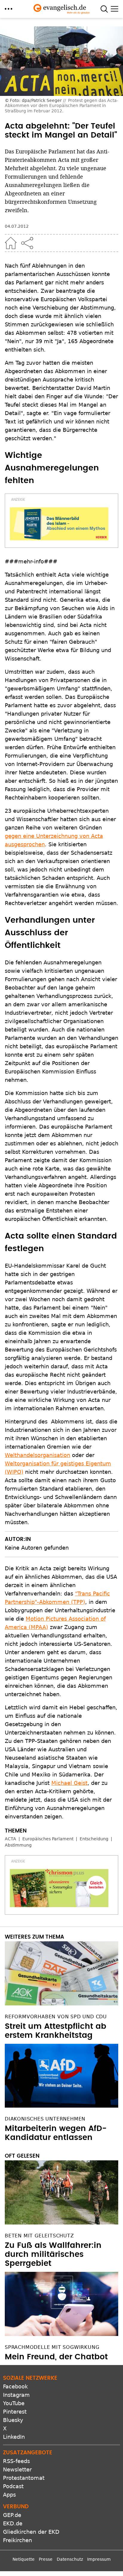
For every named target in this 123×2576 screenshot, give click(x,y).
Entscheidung (94, 1839)
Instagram (16, 2395)
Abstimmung (18, 1845)
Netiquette (24, 2559)
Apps (9, 2495)
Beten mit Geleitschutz (39, 2236)
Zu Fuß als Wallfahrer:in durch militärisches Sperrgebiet (53, 2254)
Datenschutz (70, 2559)
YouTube (14, 2403)
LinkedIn (14, 2437)
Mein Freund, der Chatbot (56, 2357)
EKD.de (13, 2523)
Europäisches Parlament (48, 1839)
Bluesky (13, 2420)
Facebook (15, 2386)
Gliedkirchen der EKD (31, 2532)
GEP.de (12, 2515)
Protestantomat (24, 2478)
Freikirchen (17, 2540)
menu (9, 9)
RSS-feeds (16, 2461)
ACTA (10, 1839)
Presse (46, 2559)
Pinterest (15, 2412)
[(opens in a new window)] (59, 524)
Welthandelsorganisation (37, 1455)
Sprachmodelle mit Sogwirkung (52, 2347)
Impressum (99, 2559)
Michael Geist (69, 1783)
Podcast (13, 2486)
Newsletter (17, 2469)
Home (11, 243)
